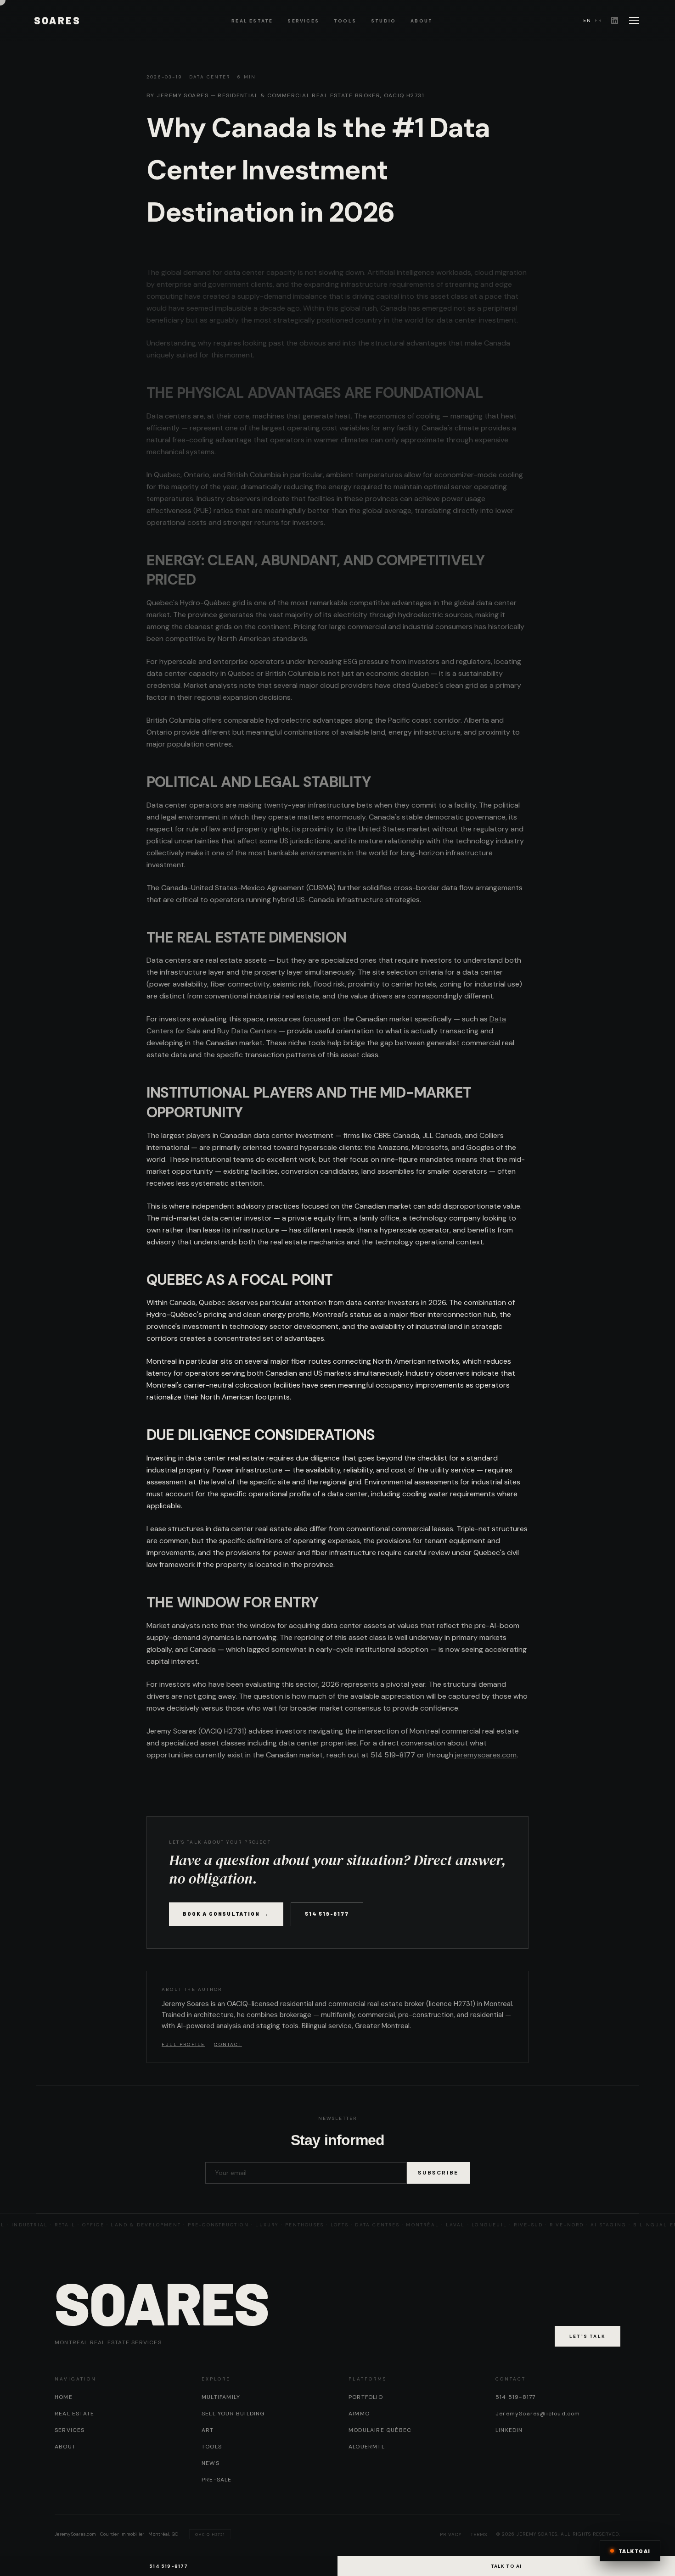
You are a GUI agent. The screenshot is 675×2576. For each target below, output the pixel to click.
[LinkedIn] (615, 20)
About (422, 21)
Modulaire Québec (380, 2430)
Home (64, 2397)
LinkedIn (509, 2430)
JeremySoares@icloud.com (538, 2414)
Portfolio (366, 2397)
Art (208, 2430)
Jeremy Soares (183, 95)
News (211, 2463)
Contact (228, 2044)
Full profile (183, 2044)
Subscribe (438, 2173)
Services (303, 21)
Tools (345, 21)
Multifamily (221, 2397)
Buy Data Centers (247, 1031)
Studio (383, 21)
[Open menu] (634, 20)
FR (598, 20)
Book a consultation (226, 1914)
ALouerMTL (367, 2447)
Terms (479, 2534)
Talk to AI (506, 2566)
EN (587, 20)
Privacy (451, 2534)
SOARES (57, 20)
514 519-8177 (327, 1914)
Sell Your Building (233, 2414)
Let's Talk (588, 2336)
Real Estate (252, 21)
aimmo (359, 2414)
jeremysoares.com (486, 1755)
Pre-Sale (217, 2480)
